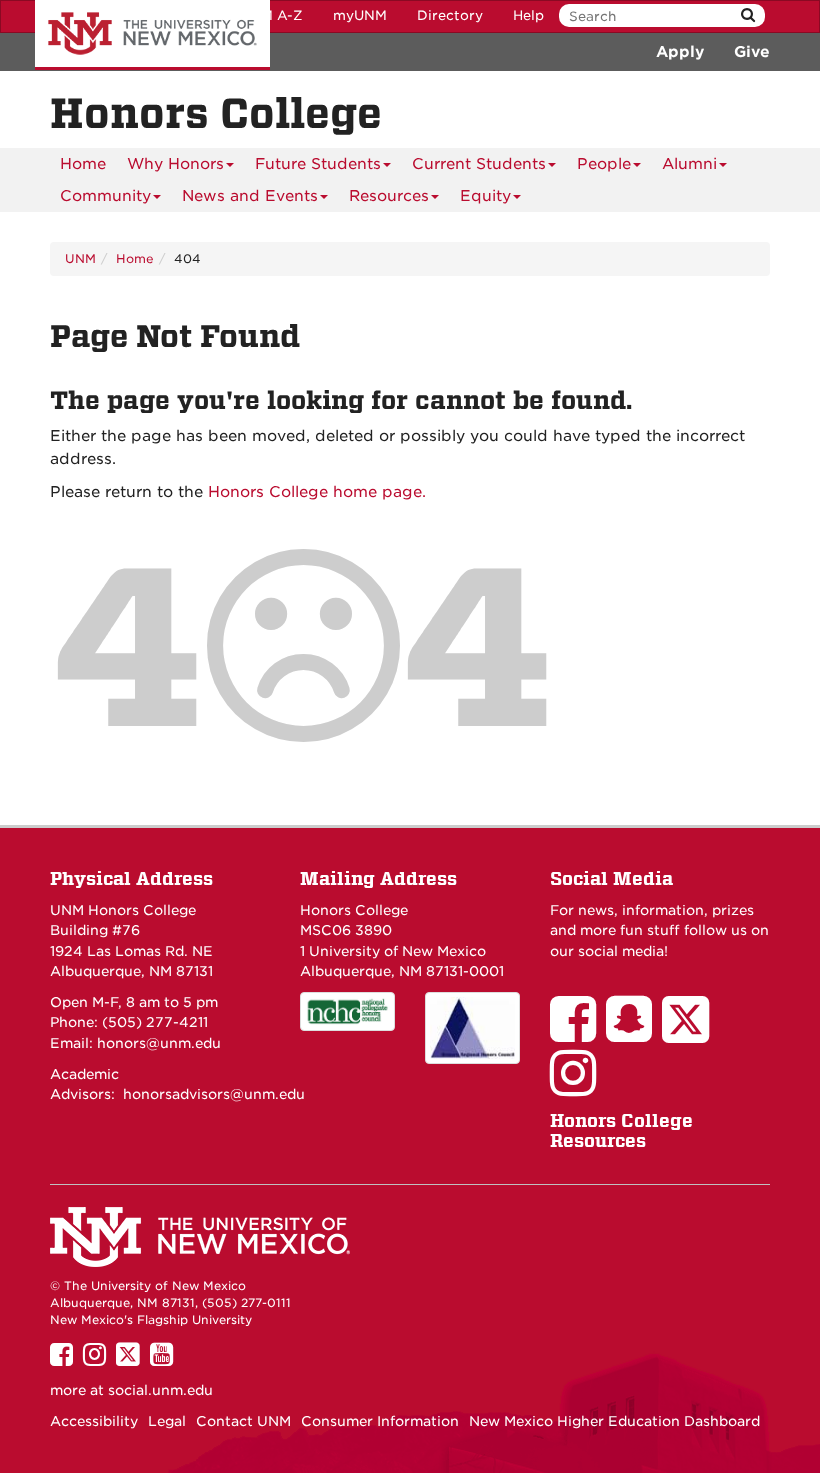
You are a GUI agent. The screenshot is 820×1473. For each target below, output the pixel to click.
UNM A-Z (271, 15)
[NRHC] (472, 1028)
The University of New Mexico (152, 35)
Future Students (318, 164)
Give (752, 52)
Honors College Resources (621, 1130)
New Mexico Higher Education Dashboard (614, 1421)
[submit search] (748, 15)
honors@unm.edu (159, 1043)
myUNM (360, 15)
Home (83, 164)
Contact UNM (243, 1421)
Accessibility (94, 1421)
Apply (680, 52)
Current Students (479, 164)
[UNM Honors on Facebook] (578, 1033)
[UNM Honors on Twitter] (690, 1033)
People (604, 164)
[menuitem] (83, 164)
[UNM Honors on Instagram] (578, 1087)
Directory (450, 15)
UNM (80, 258)
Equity (485, 196)
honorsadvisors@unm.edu (214, 1094)
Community (105, 196)
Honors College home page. (317, 492)
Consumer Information (380, 1421)
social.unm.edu (160, 1390)
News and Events (250, 196)
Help (528, 15)
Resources (389, 196)
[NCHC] (347, 1011)
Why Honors (175, 164)
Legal (167, 1421)
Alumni (689, 164)
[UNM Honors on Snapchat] (634, 1033)
